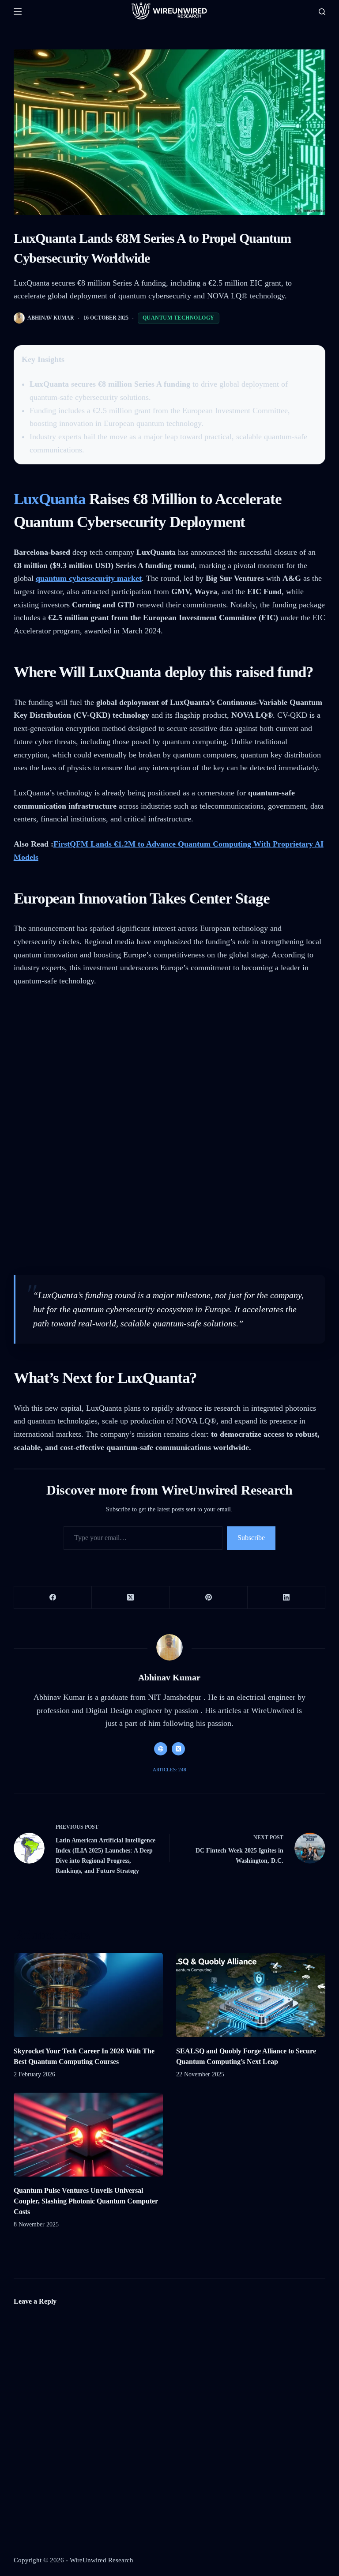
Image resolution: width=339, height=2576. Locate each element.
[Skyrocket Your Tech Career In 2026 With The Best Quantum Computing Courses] (88, 1995)
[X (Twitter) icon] (178, 1749)
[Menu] (18, 11)
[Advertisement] (170, 1063)
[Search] (322, 12)
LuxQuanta (50, 499)
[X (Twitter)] (131, 1598)
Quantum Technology (179, 318)
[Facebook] (53, 1598)
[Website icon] (161, 1749)
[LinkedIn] (286, 1598)
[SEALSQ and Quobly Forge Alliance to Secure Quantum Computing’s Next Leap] (251, 1995)
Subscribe (251, 1538)
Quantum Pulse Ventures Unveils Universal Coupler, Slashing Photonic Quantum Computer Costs (86, 2201)
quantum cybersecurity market (89, 578)
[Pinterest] (208, 1598)
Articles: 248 (169, 1770)
